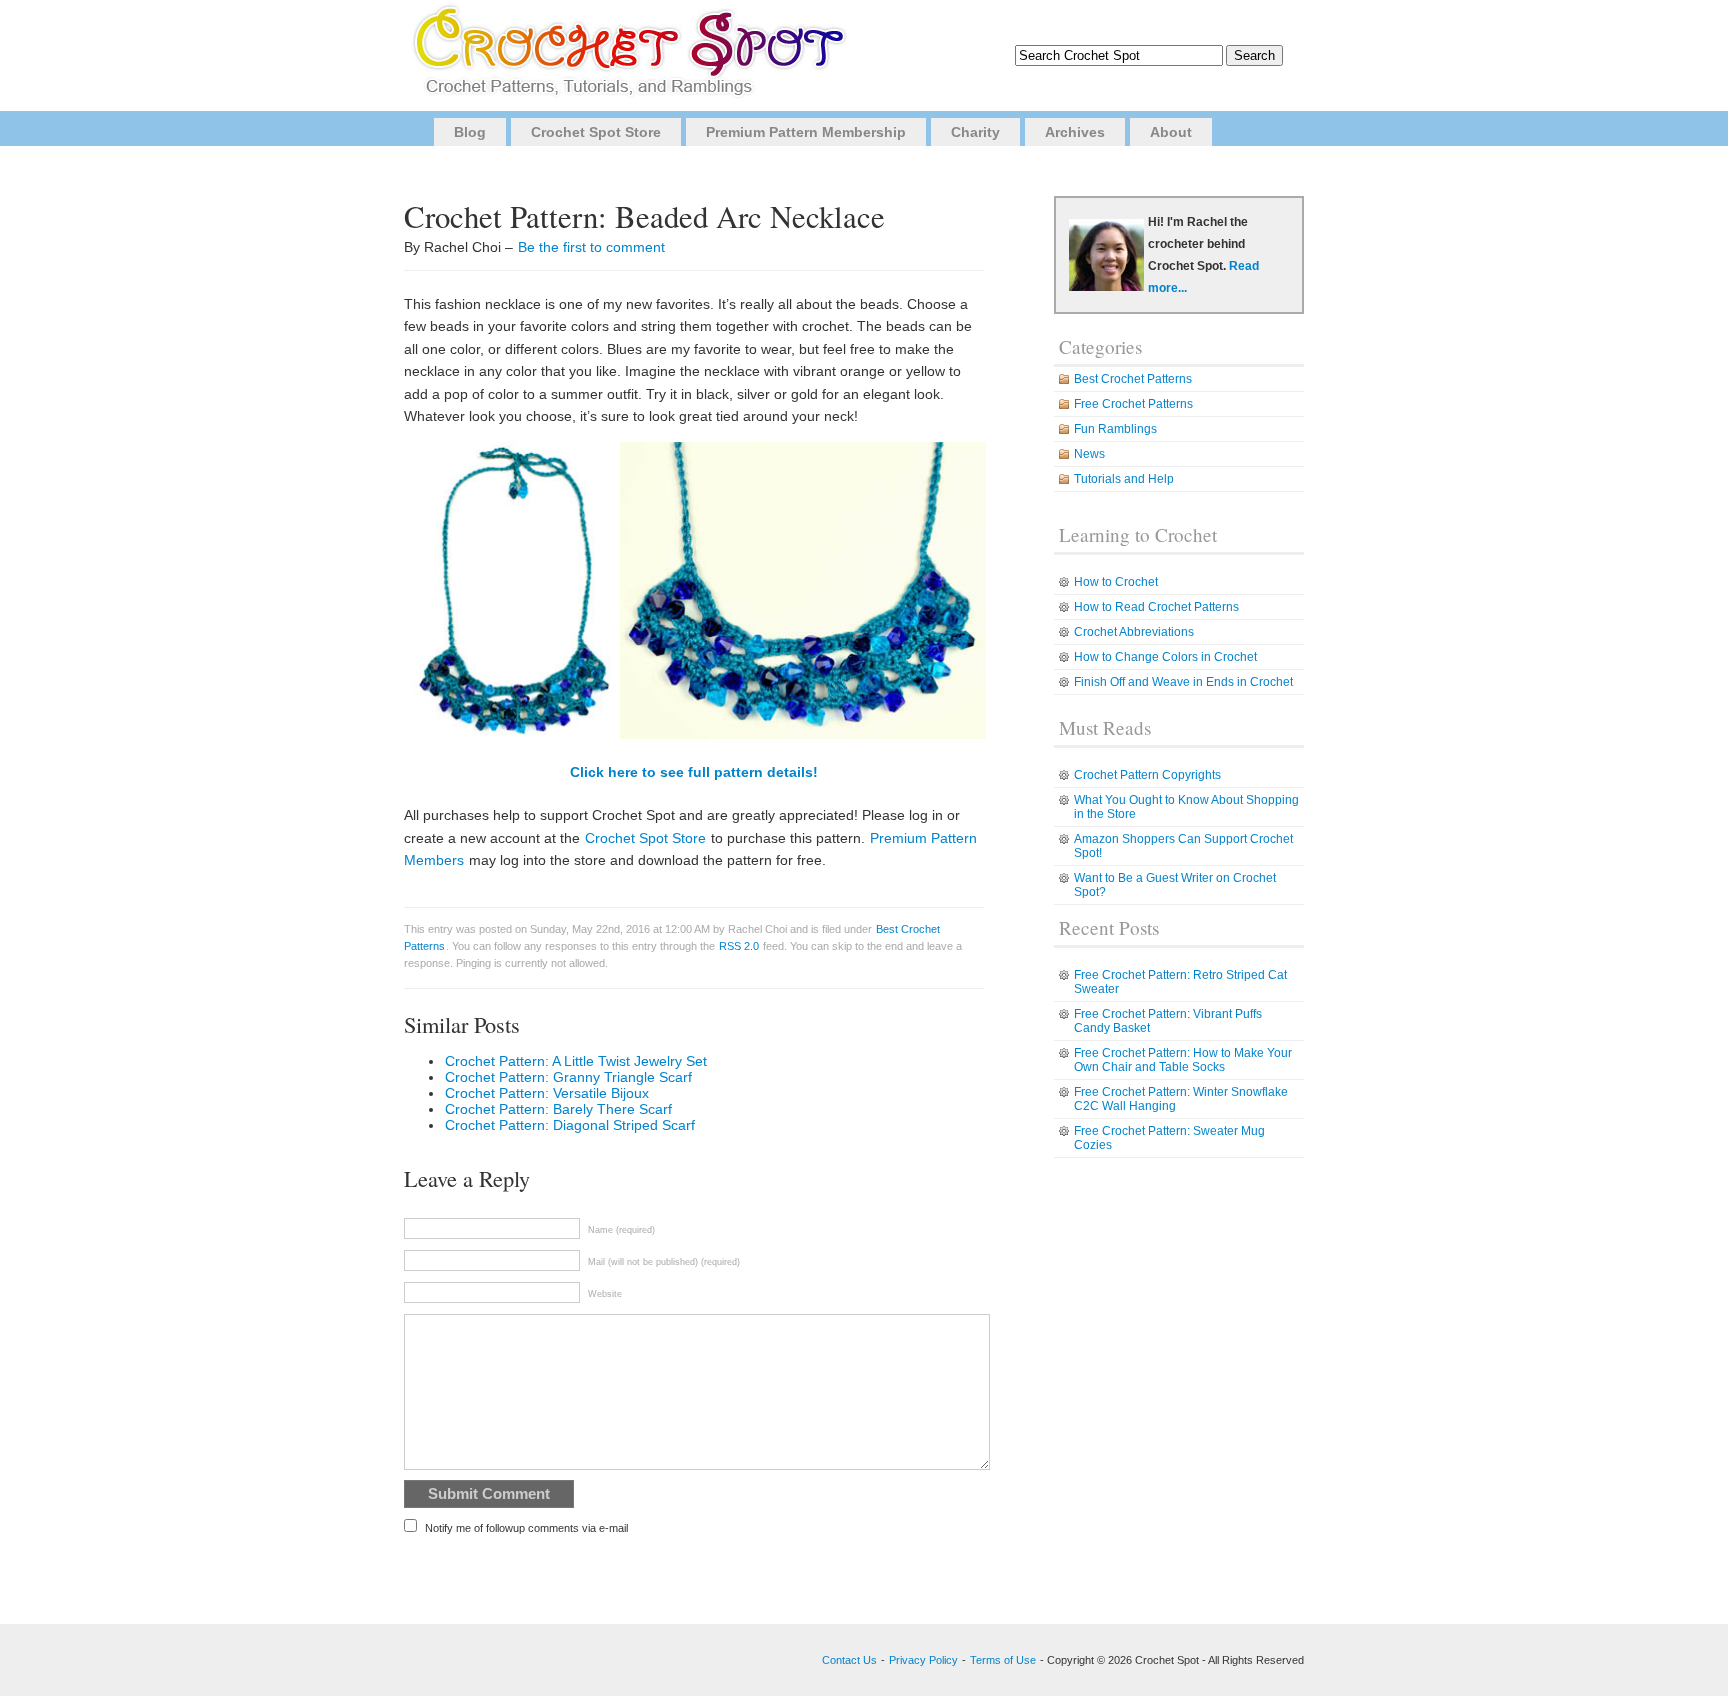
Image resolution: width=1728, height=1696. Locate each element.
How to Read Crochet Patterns (1156, 607)
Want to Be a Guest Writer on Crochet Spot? (1175, 885)
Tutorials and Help (1124, 479)
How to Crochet (1116, 582)
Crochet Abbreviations (1134, 632)
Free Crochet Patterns (1133, 404)
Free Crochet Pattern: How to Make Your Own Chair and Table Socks (1183, 1060)
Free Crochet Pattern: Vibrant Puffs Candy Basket (1168, 1021)
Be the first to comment (591, 247)
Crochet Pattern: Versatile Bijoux (547, 1093)
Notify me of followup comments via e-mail (526, 1528)
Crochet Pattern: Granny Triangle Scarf (568, 1077)
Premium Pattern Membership (806, 132)
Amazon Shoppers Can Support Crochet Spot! (1183, 846)
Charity (975, 132)
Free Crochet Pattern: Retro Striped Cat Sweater (1180, 982)
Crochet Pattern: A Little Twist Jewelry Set (576, 1061)
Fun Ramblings (1115, 429)
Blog (470, 132)
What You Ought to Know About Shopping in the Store (1186, 807)
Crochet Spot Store (596, 132)
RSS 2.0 (739, 946)
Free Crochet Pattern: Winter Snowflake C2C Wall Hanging (1181, 1099)
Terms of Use (1003, 1660)
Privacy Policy (923, 1660)
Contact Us (849, 1660)
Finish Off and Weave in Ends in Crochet (1183, 682)
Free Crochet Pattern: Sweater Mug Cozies (1169, 1138)
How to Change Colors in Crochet (1165, 657)
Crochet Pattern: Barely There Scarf (558, 1109)
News (1089, 454)
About (1171, 132)
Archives (1075, 132)
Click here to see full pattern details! (694, 772)
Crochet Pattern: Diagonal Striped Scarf (570, 1125)
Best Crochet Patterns (1133, 379)
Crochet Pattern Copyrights (1147, 775)
